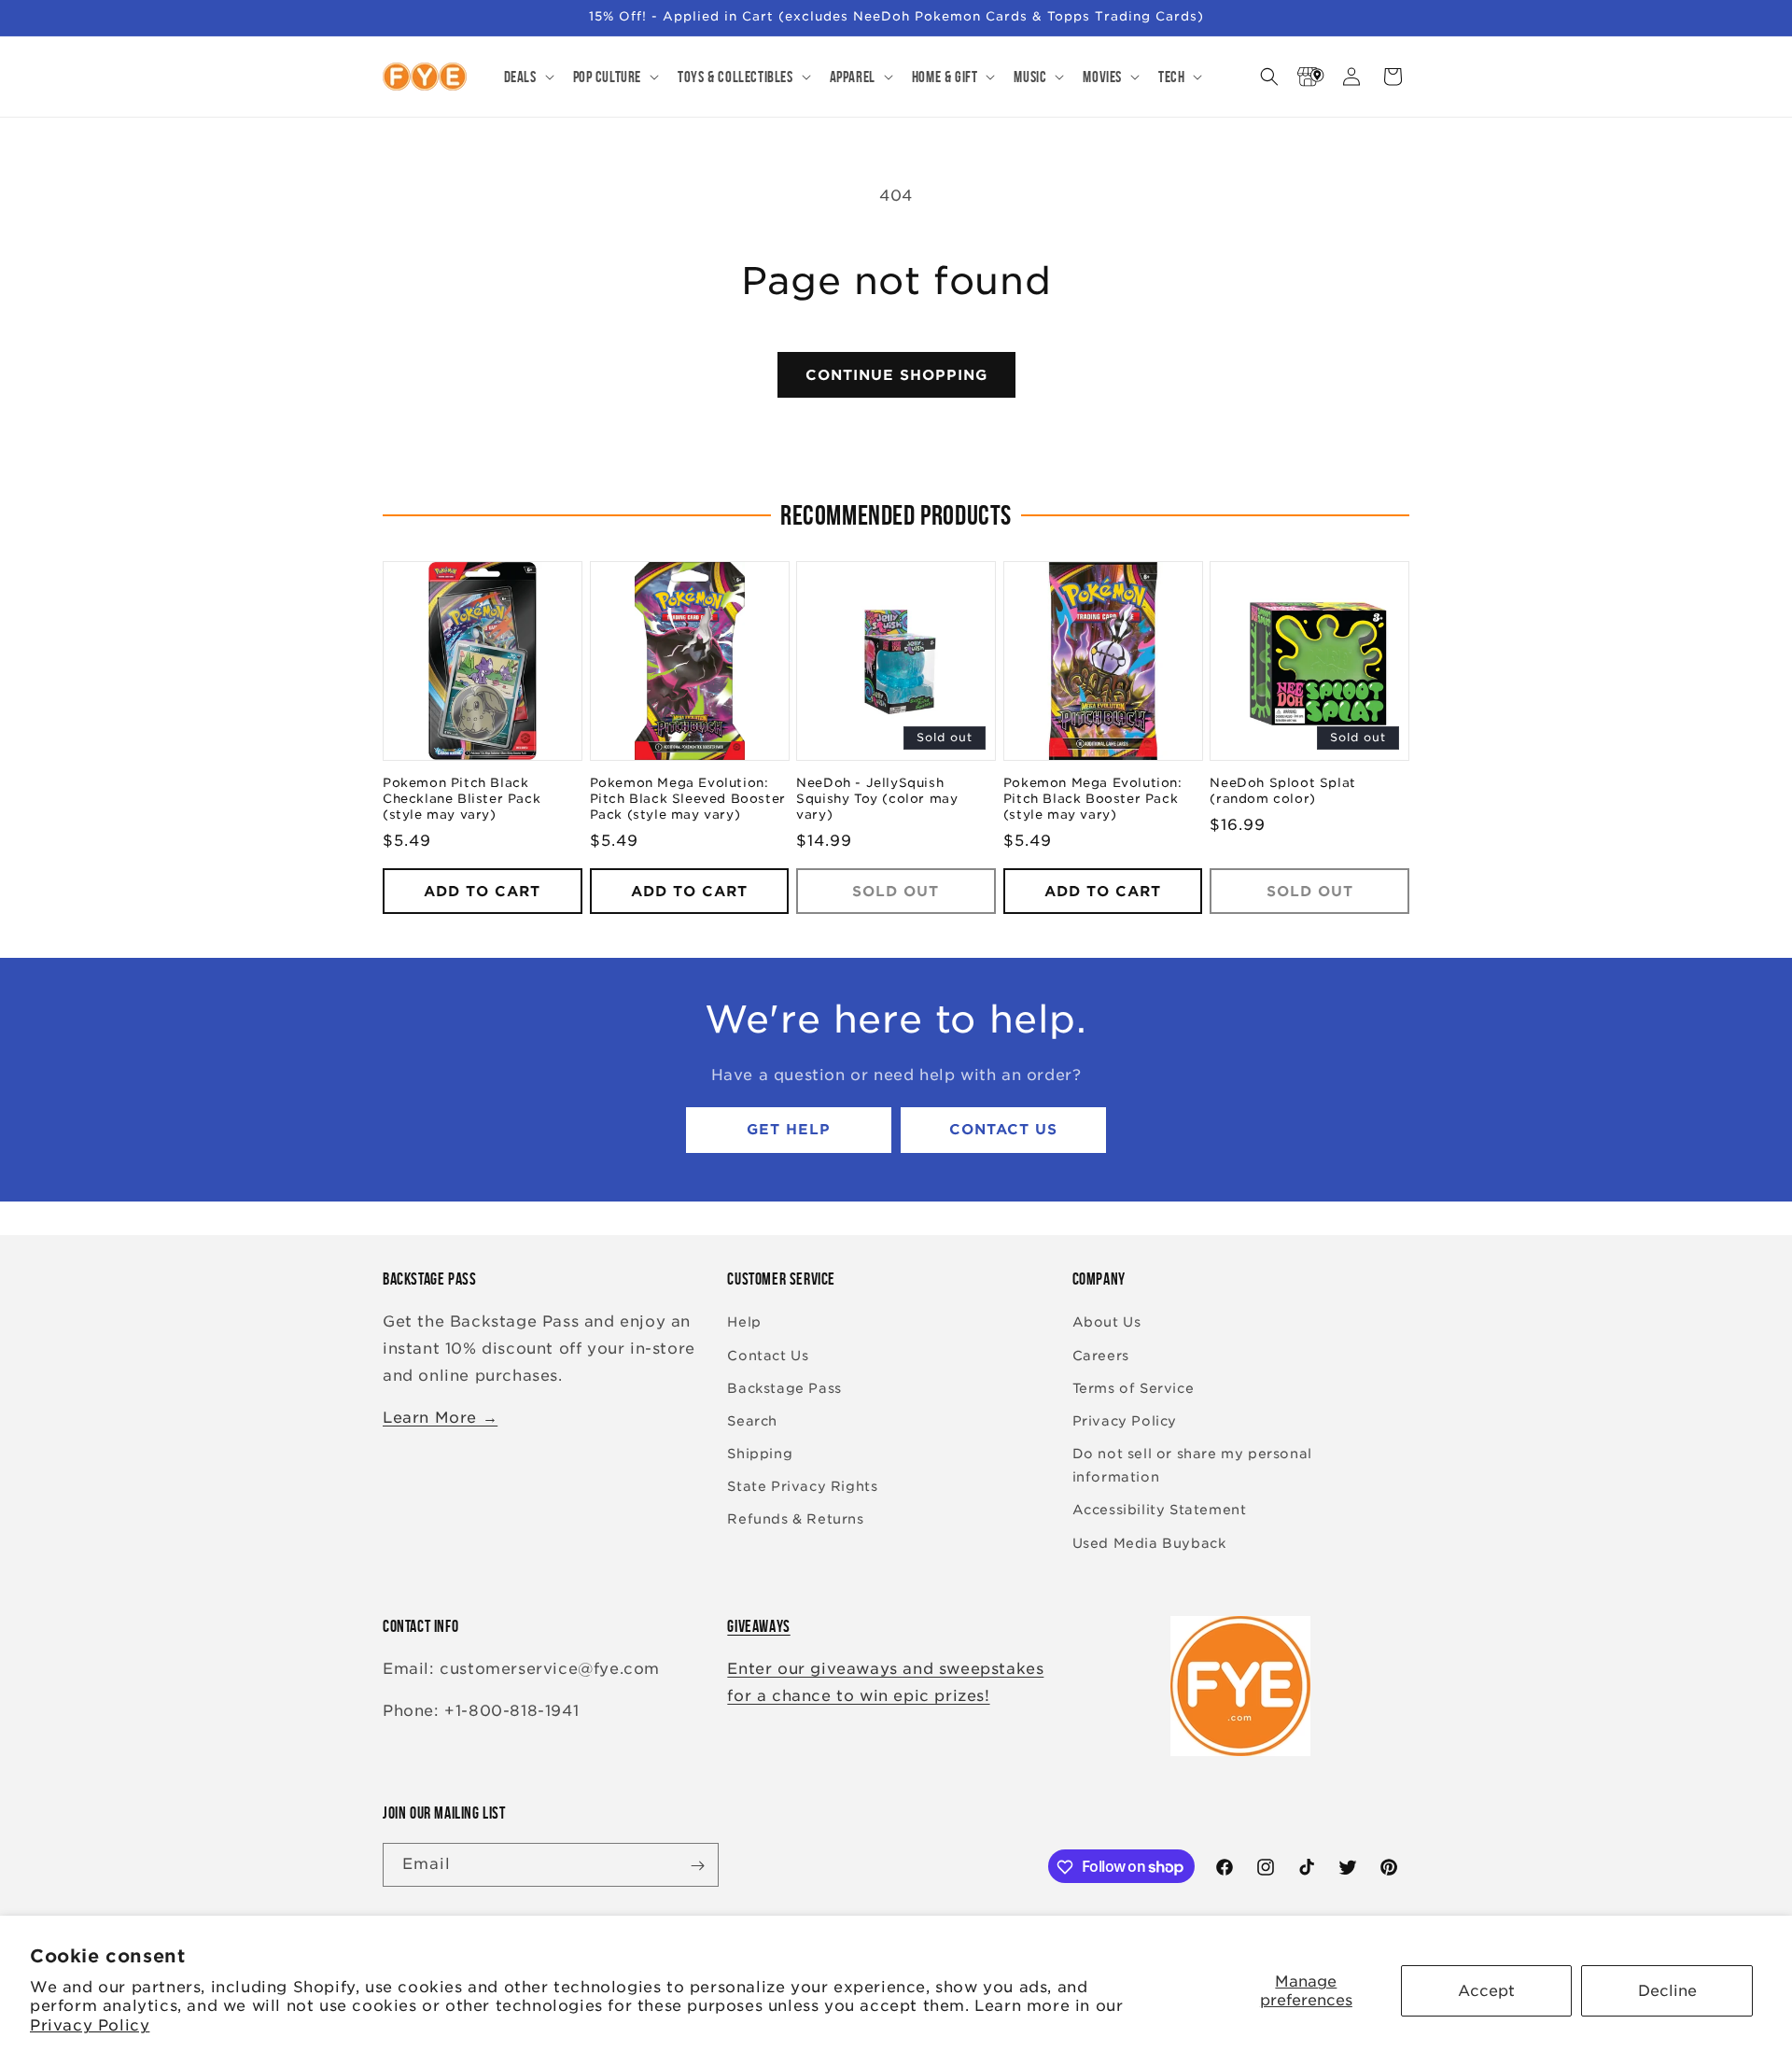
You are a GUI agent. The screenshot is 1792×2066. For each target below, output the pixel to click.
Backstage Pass (784, 1388)
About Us (1107, 1323)
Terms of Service (1134, 1388)
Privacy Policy (90, 2025)
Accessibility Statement (1160, 1511)
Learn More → (440, 1418)
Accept (1486, 1991)
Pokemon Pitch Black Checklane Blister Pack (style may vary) (462, 800)
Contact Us (1003, 1131)
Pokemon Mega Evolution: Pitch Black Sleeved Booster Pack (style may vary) (688, 800)
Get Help (789, 1131)
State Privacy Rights (802, 1487)
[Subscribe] (697, 1866)
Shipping (760, 1454)
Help (744, 1323)
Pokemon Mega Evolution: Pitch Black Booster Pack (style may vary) (1093, 800)
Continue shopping (896, 375)
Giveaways (758, 1626)
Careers (1101, 1356)
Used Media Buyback (1149, 1543)
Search (752, 1421)
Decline (1667, 1991)
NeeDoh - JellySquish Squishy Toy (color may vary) (877, 800)
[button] (527, 77)
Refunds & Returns (795, 1520)
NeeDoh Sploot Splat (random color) (1282, 792)
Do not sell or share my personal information (1192, 1465)
